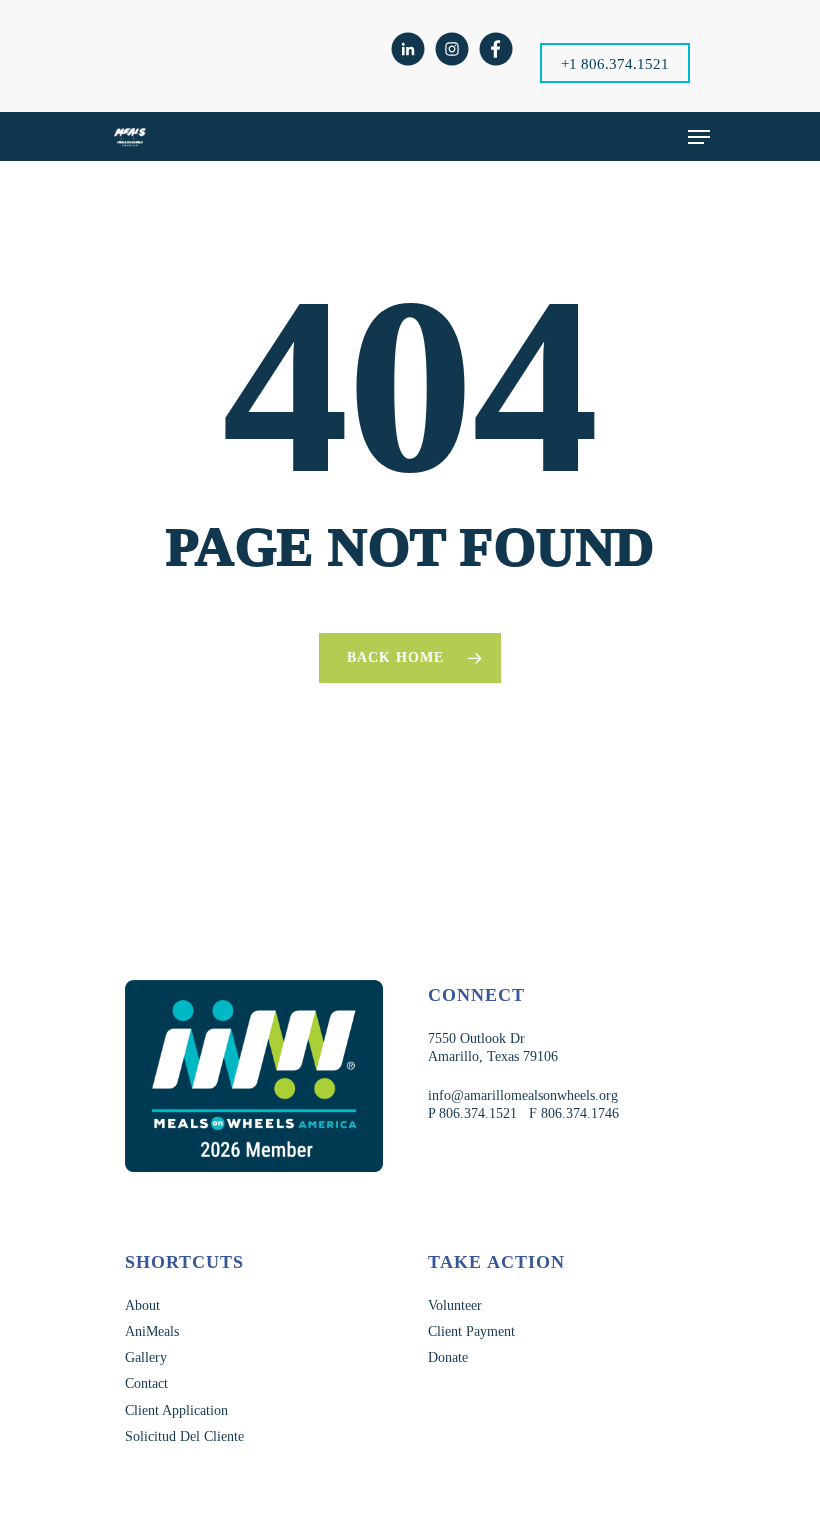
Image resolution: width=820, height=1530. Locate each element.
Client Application (176, 1410)
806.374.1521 (476, 1113)
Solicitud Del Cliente (184, 1436)
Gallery (146, 1357)
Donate (448, 1357)
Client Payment (471, 1331)
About (142, 1305)
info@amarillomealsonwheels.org (523, 1095)
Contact (146, 1383)
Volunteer (455, 1305)
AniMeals (152, 1331)
